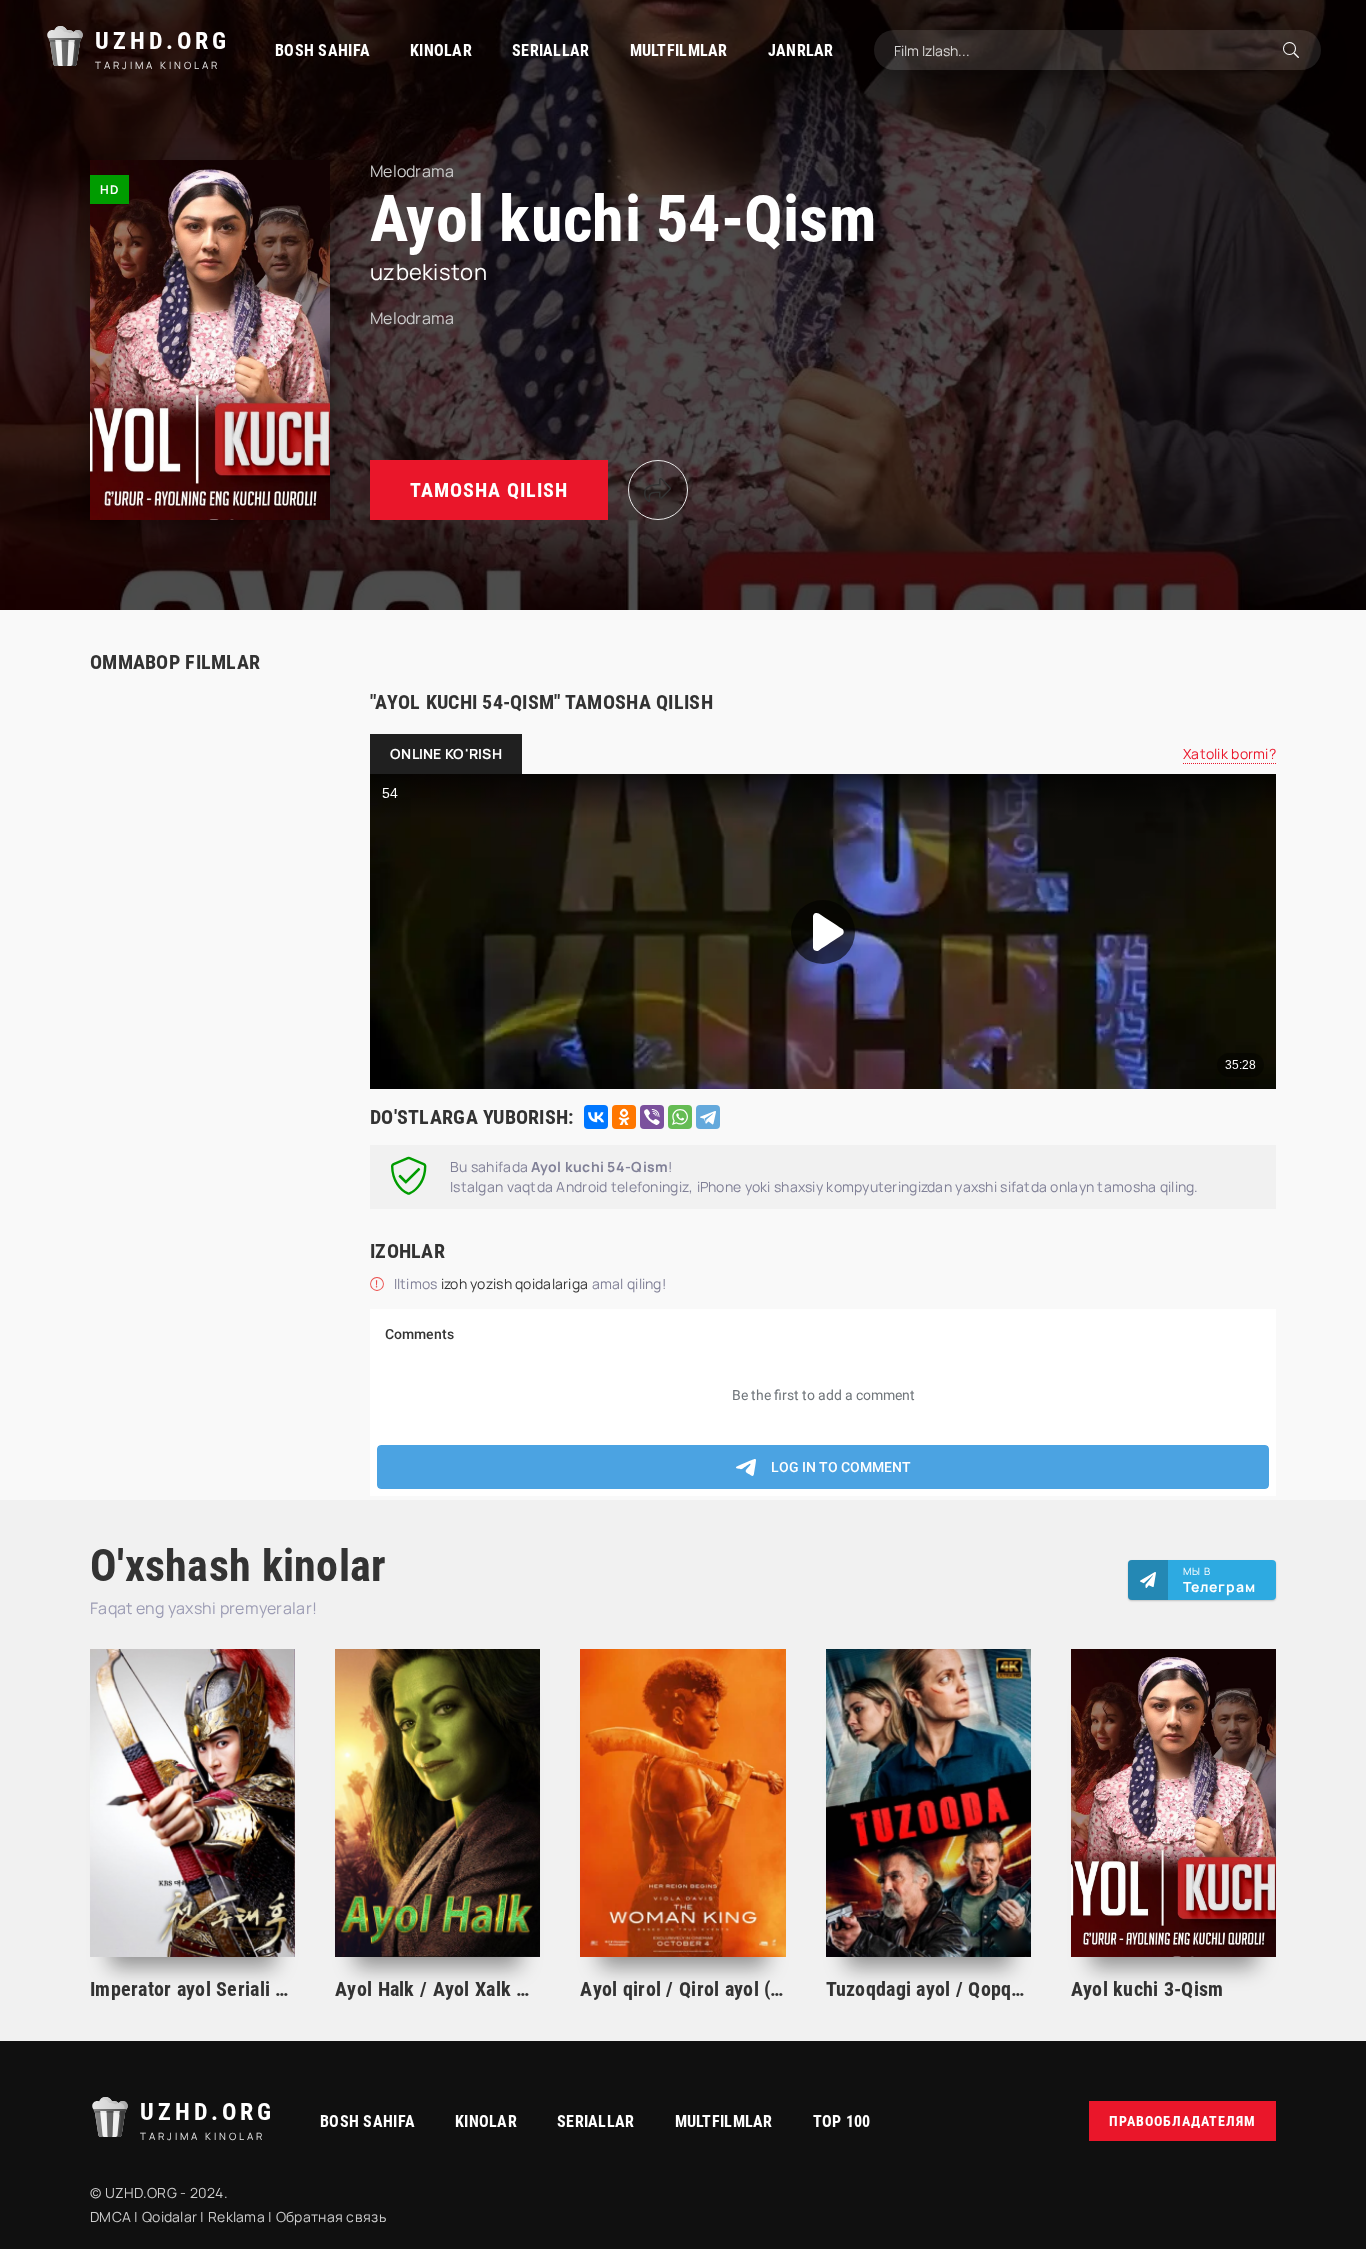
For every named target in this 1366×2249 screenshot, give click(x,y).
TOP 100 (842, 2121)
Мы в (1219, 1580)
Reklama (236, 2216)
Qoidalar (169, 2216)
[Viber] (652, 1117)
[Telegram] (708, 1117)
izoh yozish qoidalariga (516, 1283)
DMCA (110, 2216)
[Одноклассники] (624, 1117)
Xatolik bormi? (1229, 753)
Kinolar (441, 50)
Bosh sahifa (322, 50)
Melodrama (412, 318)
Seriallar (551, 50)
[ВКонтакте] (596, 1117)
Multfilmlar (679, 50)
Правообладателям (1182, 2121)
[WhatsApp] (680, 1117)
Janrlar (801, 50)
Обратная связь (331, 2216)
